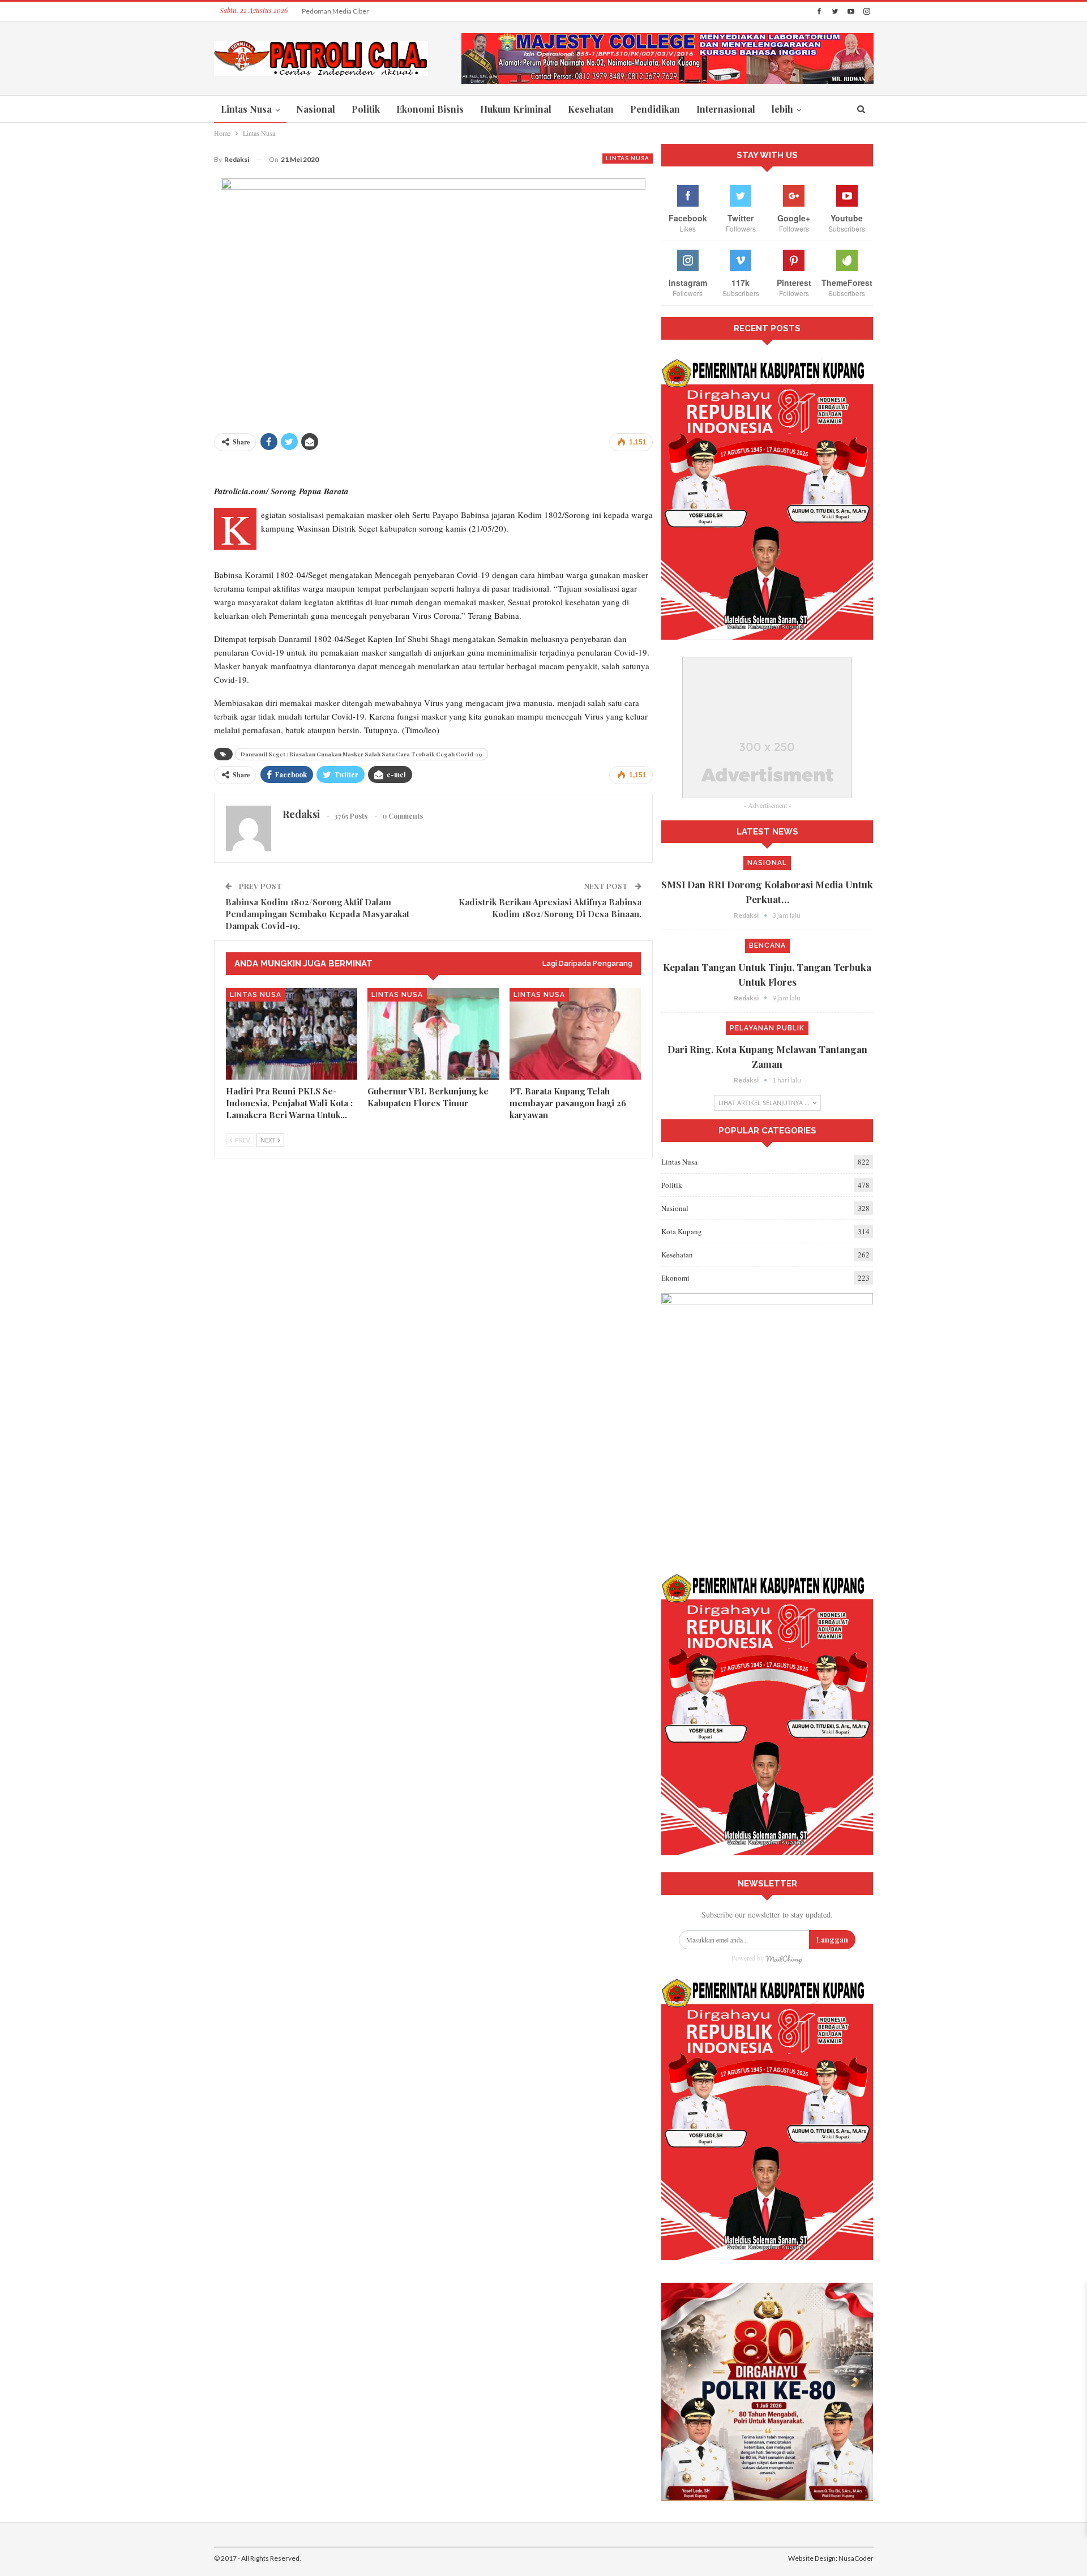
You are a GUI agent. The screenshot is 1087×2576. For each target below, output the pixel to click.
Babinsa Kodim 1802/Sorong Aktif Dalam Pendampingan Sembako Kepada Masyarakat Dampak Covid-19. (317, 914)
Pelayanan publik (767, 1028)
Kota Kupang (682, 1231)
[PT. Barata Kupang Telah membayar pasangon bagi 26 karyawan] (575, 1034)
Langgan (832, 1939)
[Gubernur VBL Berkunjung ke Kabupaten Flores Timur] (433, 1034)
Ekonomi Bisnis (430, 109)
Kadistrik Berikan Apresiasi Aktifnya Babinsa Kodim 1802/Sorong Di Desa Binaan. (550, 908)
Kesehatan (591, 109)
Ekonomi (675, 1278)
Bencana (767, 945)
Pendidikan (655, 109)
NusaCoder (856, 2558)
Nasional (316, 109)
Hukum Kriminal (516, 109)
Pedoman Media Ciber (335, 11)
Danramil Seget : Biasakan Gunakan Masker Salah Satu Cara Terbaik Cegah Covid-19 (361, 754)
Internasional (726, 109)
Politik (366, 109)
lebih (782, 109)
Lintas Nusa (246, 109)
